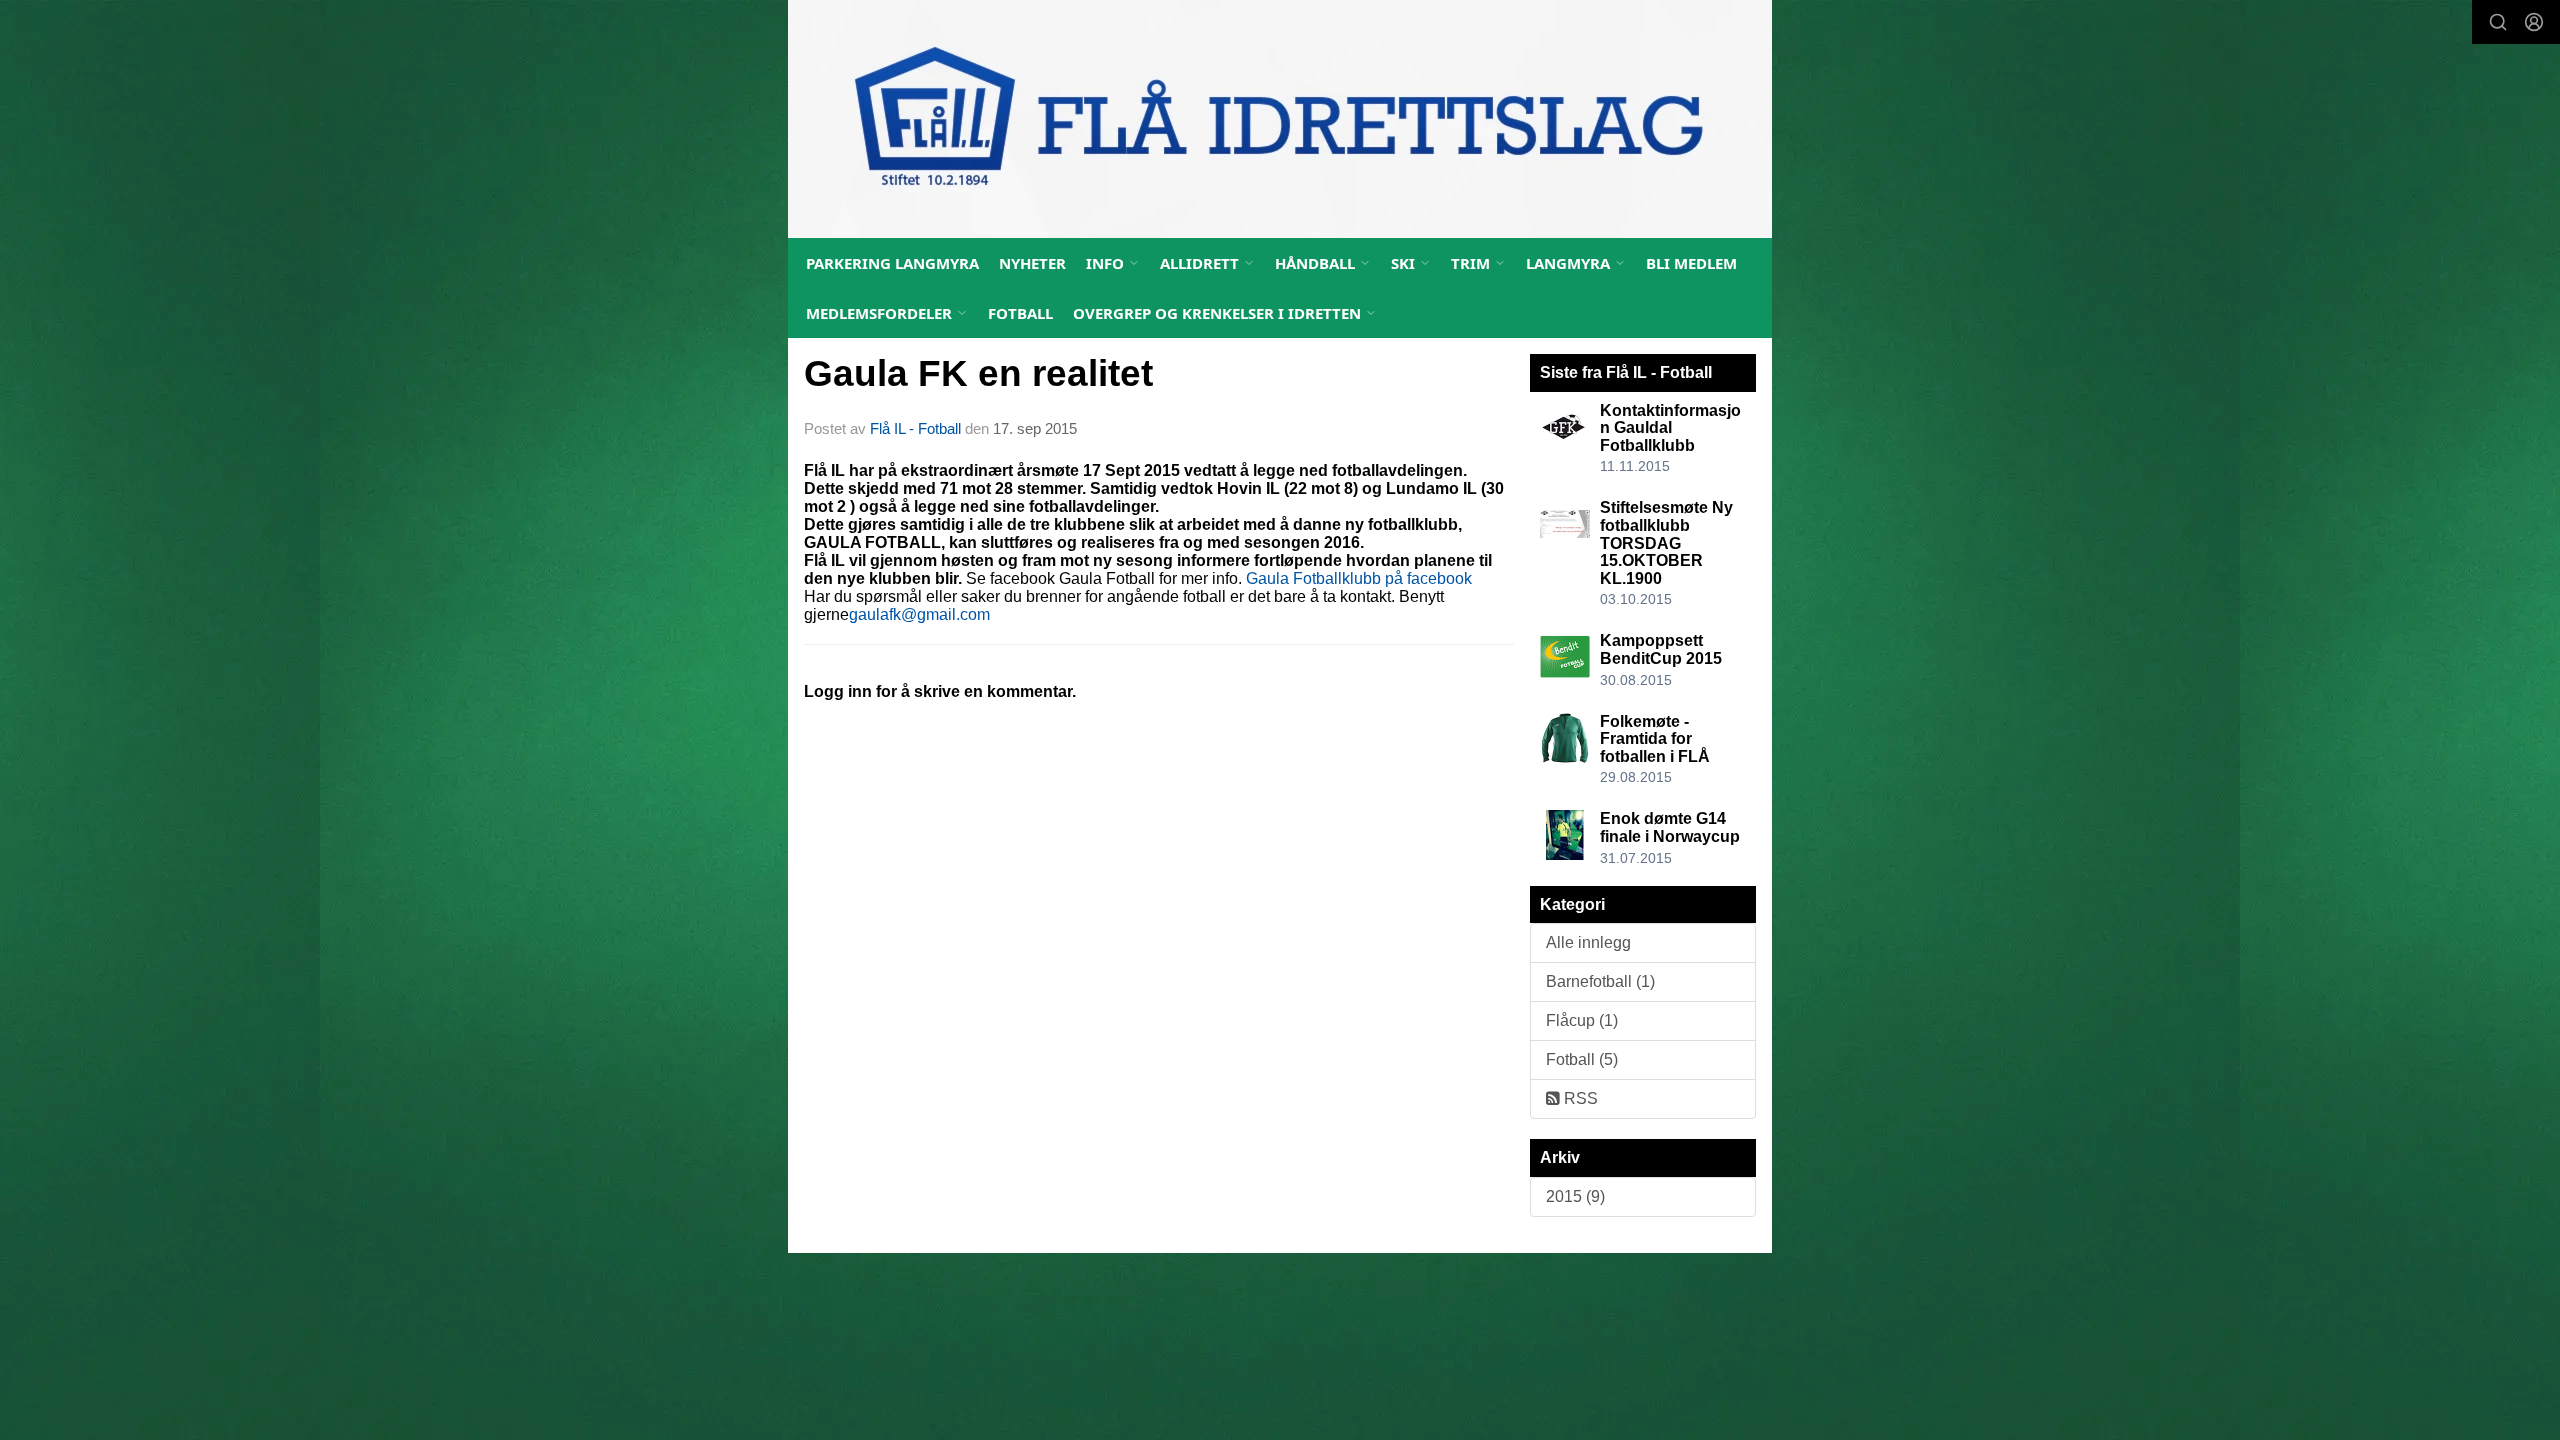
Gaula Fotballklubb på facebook (1359, 578)
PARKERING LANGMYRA (892, 263)
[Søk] (2498, 22)
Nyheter (1032, 263)
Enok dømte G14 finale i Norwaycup (1670, 827)
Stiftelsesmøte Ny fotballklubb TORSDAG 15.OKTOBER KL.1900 (1666, 542)
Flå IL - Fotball (915, 428)
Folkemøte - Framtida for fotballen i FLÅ (1655, 739)
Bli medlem (1691, 263)
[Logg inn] (2534, 22)
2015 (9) (1575, 1196)
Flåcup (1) (1582, 1020)
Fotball (1020, 313)
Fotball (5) (1582, 1059)
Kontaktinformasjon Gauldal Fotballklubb (1670, 428)
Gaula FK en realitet (978, 373)
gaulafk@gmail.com (919, 614)
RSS (1579, 1098)
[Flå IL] (1280, 119)
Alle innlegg (1588, 942)
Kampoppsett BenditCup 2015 (1661, 649)
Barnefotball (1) (1600, 981)
